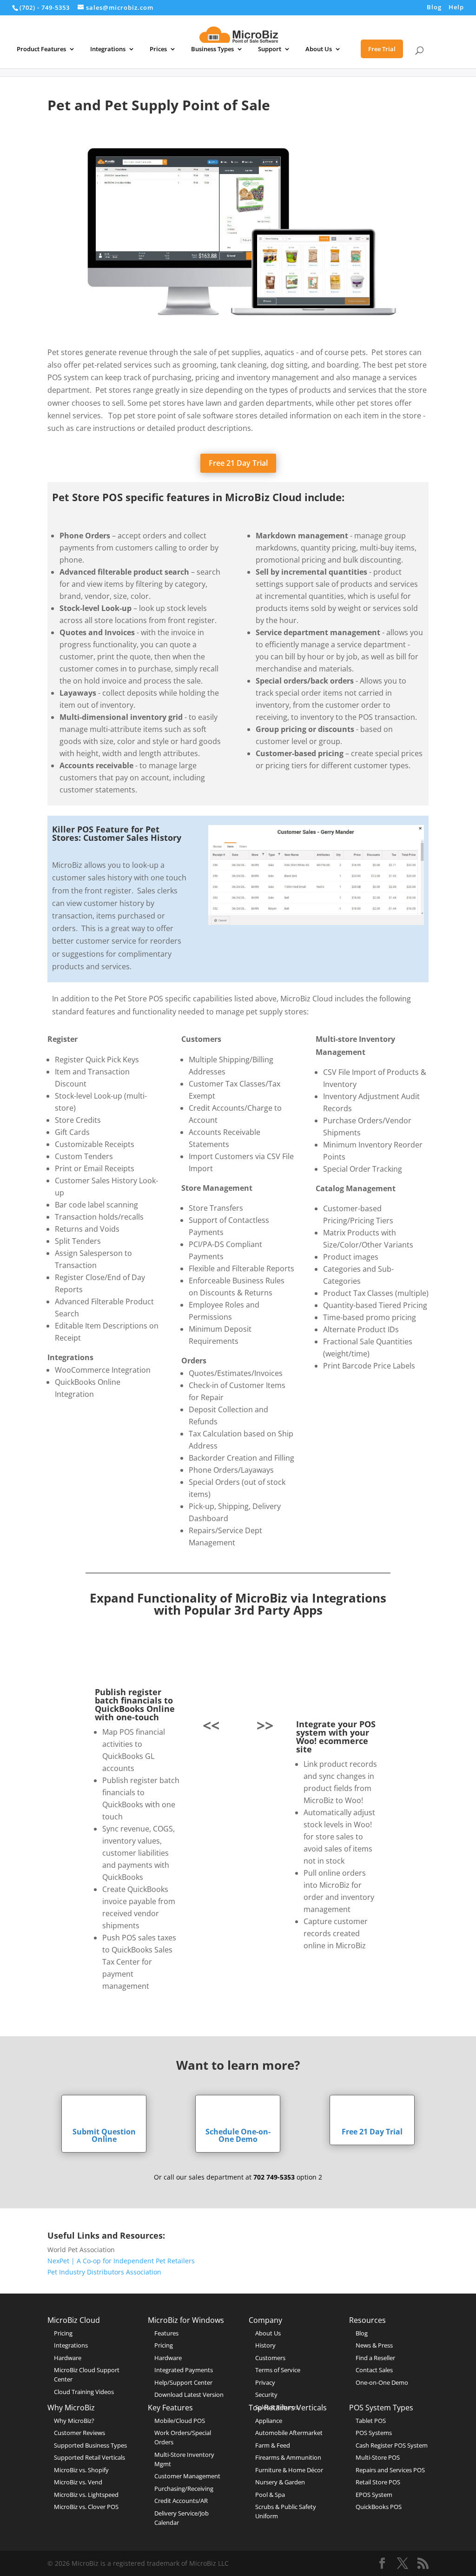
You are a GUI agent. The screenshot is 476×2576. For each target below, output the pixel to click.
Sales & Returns (277, 2407)
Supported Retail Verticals (89, 2457)
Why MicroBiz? (74, 2421)
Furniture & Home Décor (289, 2470)
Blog (434, 8)
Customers (270, 2358)
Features (166, 2333)
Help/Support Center (183, 2382)
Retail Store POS (378, 2482)
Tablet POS (371, 2421)
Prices (158, 49)
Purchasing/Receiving (184, 2489)
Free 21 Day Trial (238, 463)
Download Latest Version (189, 2395)
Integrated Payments (184, 2370)
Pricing (63, 2333)
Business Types (212, 49)
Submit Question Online (104, 2135)
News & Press (374, 2345)
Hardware (68, 2358)
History (265, 2345)
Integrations (108, 49)
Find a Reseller (375, 2358)
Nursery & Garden (280, 2482)
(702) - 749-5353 (45, 7)
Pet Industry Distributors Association (104, 2272)
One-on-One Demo (382, 2382)
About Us (319, 49)
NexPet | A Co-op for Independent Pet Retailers (121, 2261)
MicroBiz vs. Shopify (81, 2470)
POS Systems (374, 2433)
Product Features (41, 49)
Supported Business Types (90, 2445)
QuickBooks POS (379, 2507)
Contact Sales (374, 2370)
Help (456, 8)
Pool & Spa (270, 2495)
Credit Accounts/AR (181, 2501)
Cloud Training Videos (84, 2392)
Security (266, 2395)
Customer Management (187, 2476)
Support (270, 49)
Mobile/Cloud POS (180, 2421)
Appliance (269, 2421)
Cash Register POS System (392, 2445)
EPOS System (374, 2495)
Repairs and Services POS (390, 2470)
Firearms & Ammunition (288, 2457)
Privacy (265, 2382)
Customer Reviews (79, 2433)
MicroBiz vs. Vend (78, 2482)
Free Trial (382, 49)
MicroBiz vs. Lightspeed (86, 2495)
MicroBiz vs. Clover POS (86, 2507)
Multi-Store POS (378, 2457)
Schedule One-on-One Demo (238, 2135)
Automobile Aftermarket (289, 2433)
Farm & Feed (273, 2445)
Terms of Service (278, 2370)
